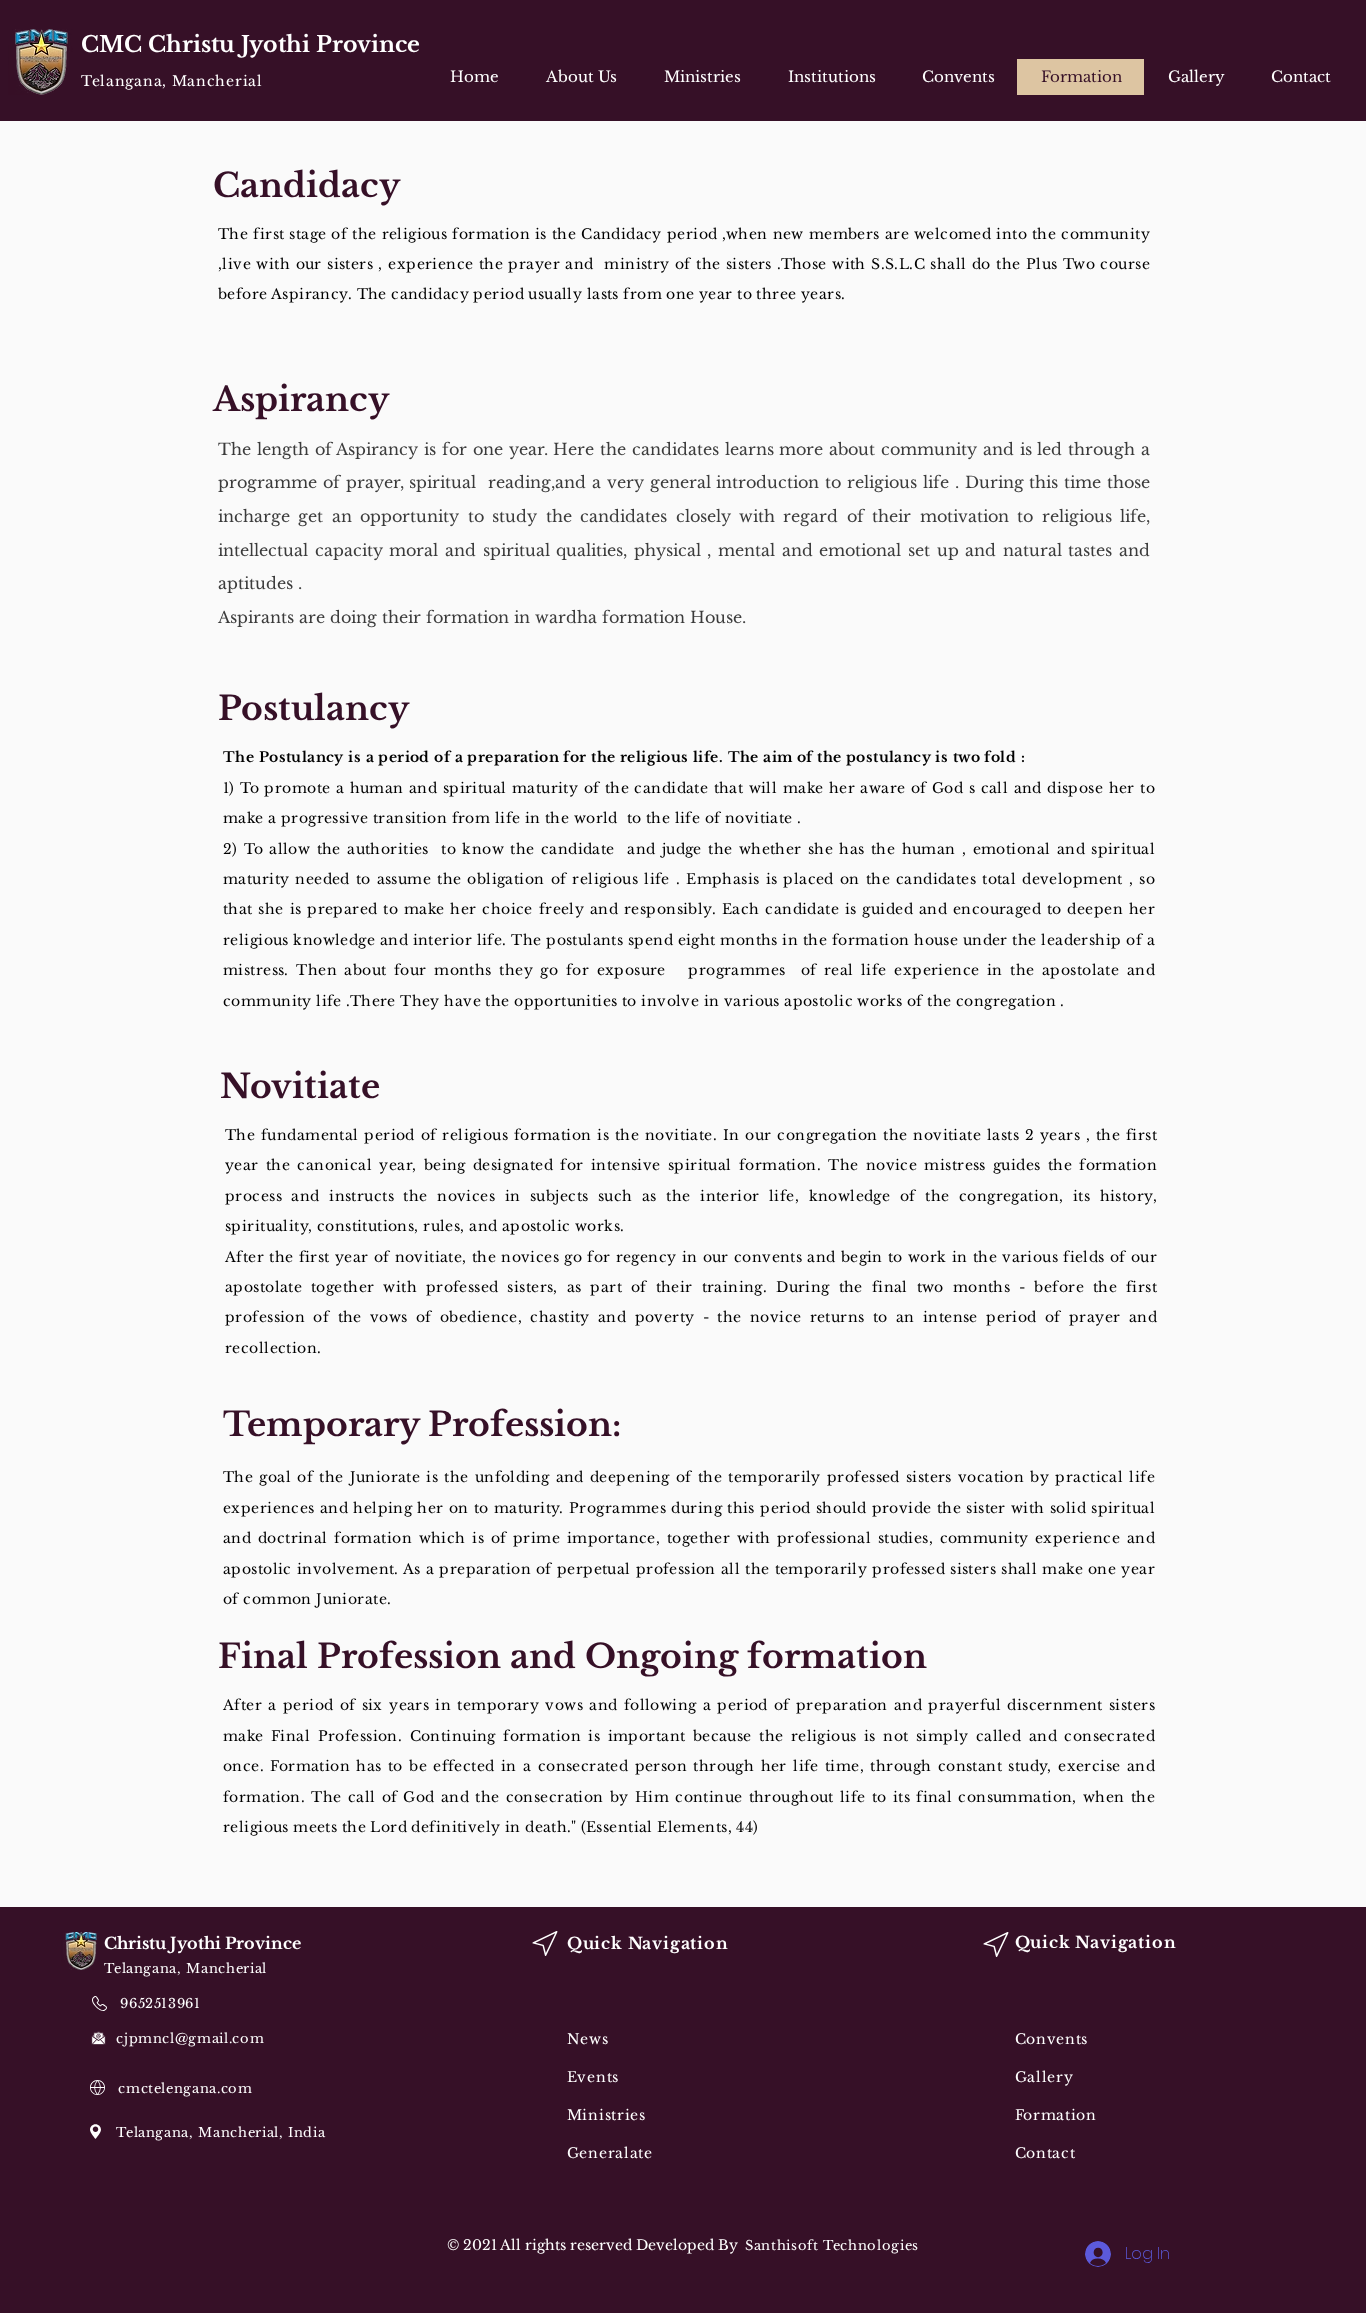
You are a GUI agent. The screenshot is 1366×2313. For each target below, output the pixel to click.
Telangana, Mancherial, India (220, 2132)
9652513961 (160, 2003)
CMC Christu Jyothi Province (250, 44)
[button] (702, 77)
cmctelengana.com (185, 2088)
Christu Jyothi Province (202, 1943)
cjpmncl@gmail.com (190, 2038)
